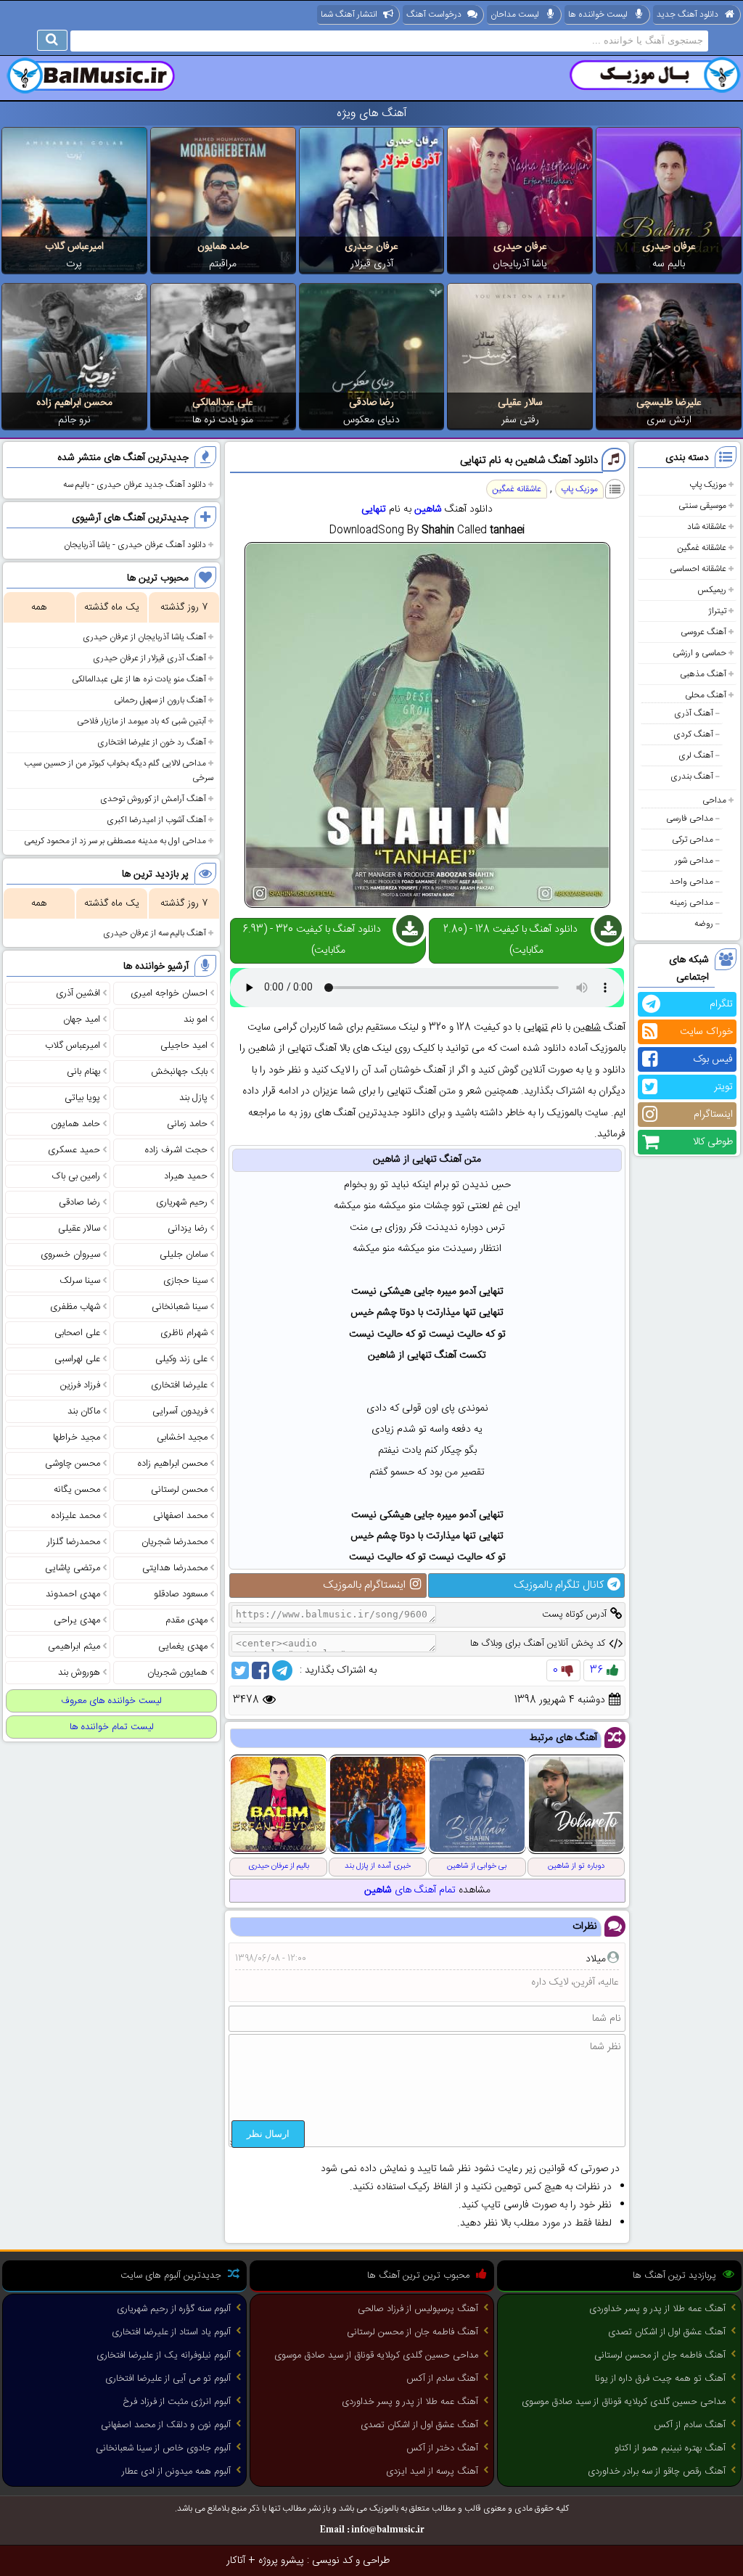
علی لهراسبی (77, 1359)
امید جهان (82, 1020)
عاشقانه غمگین (702, 548)
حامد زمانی (187, 1124)
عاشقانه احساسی (698, 569)
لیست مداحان (515, 15)
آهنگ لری (696, 755)
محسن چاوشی (73, 1464)
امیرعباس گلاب (74, 247)
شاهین (428, 509)
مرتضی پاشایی (73, 1568)
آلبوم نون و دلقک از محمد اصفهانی (166, 2425)
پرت (74, 264)
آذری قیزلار (372, 264)
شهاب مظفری (75, 1307)
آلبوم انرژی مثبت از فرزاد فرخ (177, 2402)
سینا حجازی (185, 1281)
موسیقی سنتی (702, 506)
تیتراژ (717, 611)
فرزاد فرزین (80, 1385)
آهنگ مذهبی (703, 674)
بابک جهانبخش (179, 1072)
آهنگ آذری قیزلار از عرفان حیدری (149, 658)
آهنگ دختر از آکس (442, 2448)
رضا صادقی (371, 403)
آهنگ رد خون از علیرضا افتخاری (152, 742)
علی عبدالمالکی (223, 403)
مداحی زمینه (691, 903)
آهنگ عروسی (703, 632)
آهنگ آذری (694, 713)
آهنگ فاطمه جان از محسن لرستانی (660, 2355)
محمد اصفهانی (180, 1516)
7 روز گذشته (184, 607)
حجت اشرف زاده (176, 1150)
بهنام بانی (83, 1072)
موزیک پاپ (708, 485)
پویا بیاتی (82, 1098)
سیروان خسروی (70, 1255)
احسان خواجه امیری (169, 993)
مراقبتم (223, 264)
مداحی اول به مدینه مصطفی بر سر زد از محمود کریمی (115, 841)
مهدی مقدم (186, 1620)
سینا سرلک (80, 1281)
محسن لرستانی (179, 1490)
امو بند (196, 1020)
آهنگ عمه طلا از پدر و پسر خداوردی (657, 2309)
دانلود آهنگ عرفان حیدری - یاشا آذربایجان (135, 545)
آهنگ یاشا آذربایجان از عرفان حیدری (144, 637)
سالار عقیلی (520, 403)
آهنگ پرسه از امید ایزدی (432, 2472)
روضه (704, 924)
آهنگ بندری (692, 776)
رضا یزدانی (188, 1228)
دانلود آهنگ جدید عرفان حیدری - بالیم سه (135, 485)
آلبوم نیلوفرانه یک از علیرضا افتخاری (164, 2355)
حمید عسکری (74, 1150)
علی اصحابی (77, 1333)
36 (596, 1670)
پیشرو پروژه (281, 2561)
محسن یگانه (77, 1490)
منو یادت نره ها (223, 420)
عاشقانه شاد (707, 527)
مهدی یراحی (77, 1620)
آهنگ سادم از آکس (690, 2425)
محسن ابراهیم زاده (74, 403)
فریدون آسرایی (180, 1411)
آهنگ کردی (693, 734)
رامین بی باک (76, 1176)
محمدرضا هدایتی (175, 1568)
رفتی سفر (520, 420)
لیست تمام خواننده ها (112, 1727)
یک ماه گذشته (112, 607)
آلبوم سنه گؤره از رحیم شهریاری (174, 2309)
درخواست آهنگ (434, 15)
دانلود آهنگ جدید (687, 15)
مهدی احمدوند (73, 1594)
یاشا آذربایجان (520, 264)
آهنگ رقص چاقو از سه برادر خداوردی (657, 2472)
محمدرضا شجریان (175, 1542)
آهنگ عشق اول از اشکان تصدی (667, 2332)
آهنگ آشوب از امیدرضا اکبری (156, 820)
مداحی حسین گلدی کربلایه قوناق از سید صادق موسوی (624, 2402)
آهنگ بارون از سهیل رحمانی (160, 700)
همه (39, 607)
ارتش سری (669, 420)
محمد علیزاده (76, 1516)
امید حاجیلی (184, 1046)
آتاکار (236, 2561)
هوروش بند (79, 1673)
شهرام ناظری (184, 1333)
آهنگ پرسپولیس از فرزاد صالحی (418, 2309)
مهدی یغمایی (183, 1646)
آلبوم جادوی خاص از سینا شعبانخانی (163, 2448)
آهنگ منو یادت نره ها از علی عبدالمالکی (139, 679)
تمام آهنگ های (410, 1890)
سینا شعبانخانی (180, 1307)
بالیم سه (669, 264)
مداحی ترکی (693, 840)
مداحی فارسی (690, 819)
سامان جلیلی (184, 1255)
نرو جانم (74, 420)
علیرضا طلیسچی (669, 403)
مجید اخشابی (182, 1437)
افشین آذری (78, 993)
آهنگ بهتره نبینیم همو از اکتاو (670, 2448)
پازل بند (193, 1098)
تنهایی (374, 509)
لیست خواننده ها (598, 15)
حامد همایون (223, 247)
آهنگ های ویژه (372, 114)
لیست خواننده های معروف (111, 1701)
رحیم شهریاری (182, 1202)
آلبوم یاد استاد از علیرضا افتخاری (171, 2332)
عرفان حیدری (669, 247)
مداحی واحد (691, 882)
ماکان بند (84, 1411)
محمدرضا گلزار (74, 1542)
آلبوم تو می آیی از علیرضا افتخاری (168, 2379)
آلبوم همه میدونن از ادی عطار (176, 2472)
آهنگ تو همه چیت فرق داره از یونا (660, 2379)
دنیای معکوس (371, 420)
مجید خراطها (77, 1437)
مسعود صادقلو (181, 1594)
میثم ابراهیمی (74, 1646)
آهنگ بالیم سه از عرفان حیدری (155, 933)
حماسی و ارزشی (699, 653)
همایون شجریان (177, 1673)
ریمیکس (712, 590)
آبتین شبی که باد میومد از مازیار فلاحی (141, 721)
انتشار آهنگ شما (349, 15)
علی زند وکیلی (181, 1359)
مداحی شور (694, 861)
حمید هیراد (186, 1176)
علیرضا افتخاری (179, 1385)
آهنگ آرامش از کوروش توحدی (153, 799)
